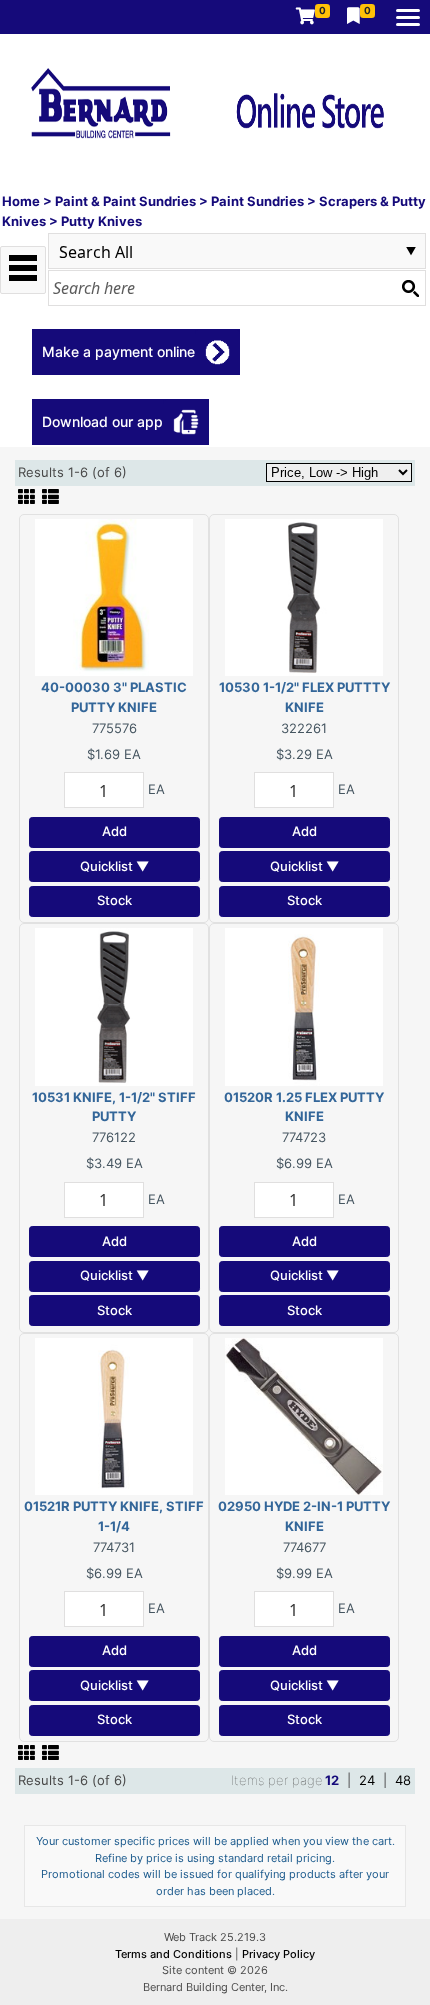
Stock (114, 900)
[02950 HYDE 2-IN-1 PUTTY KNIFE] (304, 1415)
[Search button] (410, 288)
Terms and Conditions (175, 1954)
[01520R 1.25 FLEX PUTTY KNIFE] (304, 1005)
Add (114, 831)
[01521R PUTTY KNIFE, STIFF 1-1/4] (114, 1415)
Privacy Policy (278, 1954)
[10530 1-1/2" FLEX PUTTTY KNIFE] (304, 596)
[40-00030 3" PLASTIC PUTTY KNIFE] (114, 596)
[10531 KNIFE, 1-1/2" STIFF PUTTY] (114, 1005)
